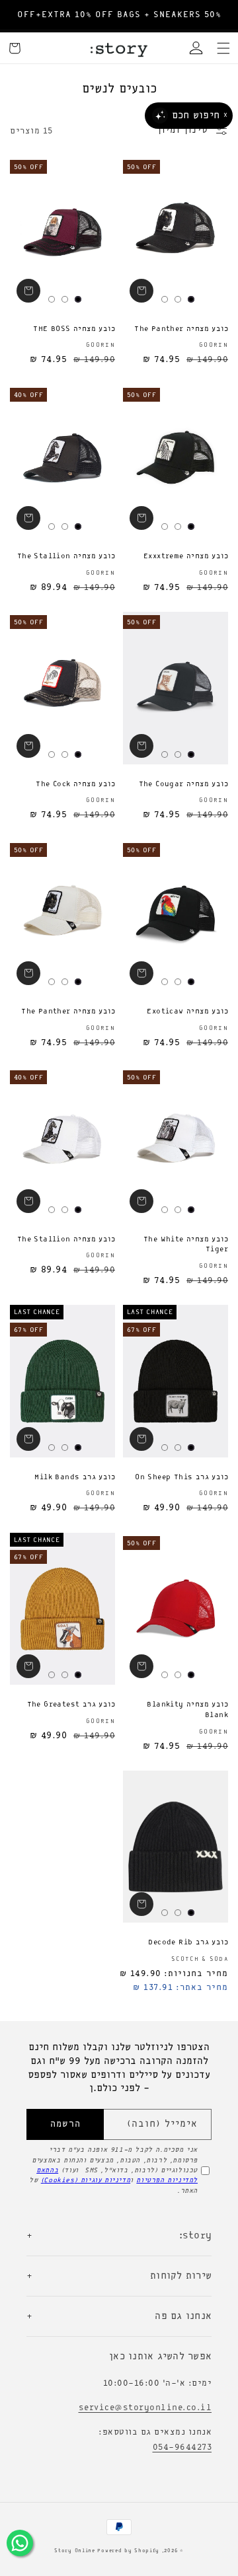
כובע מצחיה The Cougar (183, 784)
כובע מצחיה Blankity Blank (187, 1710)
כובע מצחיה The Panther (181, 329)
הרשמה (65, 2124)
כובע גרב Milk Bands (75, 1477)
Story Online (74, 2551)
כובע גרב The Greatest (71, 1705)
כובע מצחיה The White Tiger (186, 1245)
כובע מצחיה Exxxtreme (186, 556)
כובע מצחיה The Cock (75, 784)
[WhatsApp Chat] (20, 2543)
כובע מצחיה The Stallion (66, 556)
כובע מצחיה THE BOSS (74, 329)
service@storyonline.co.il (145, 2408)
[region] (119, 15)
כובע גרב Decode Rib (188, 1942)
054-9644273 (182, 2447)
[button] (223, 48)
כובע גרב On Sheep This (181, 1477)
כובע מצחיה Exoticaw (187, 1012)
